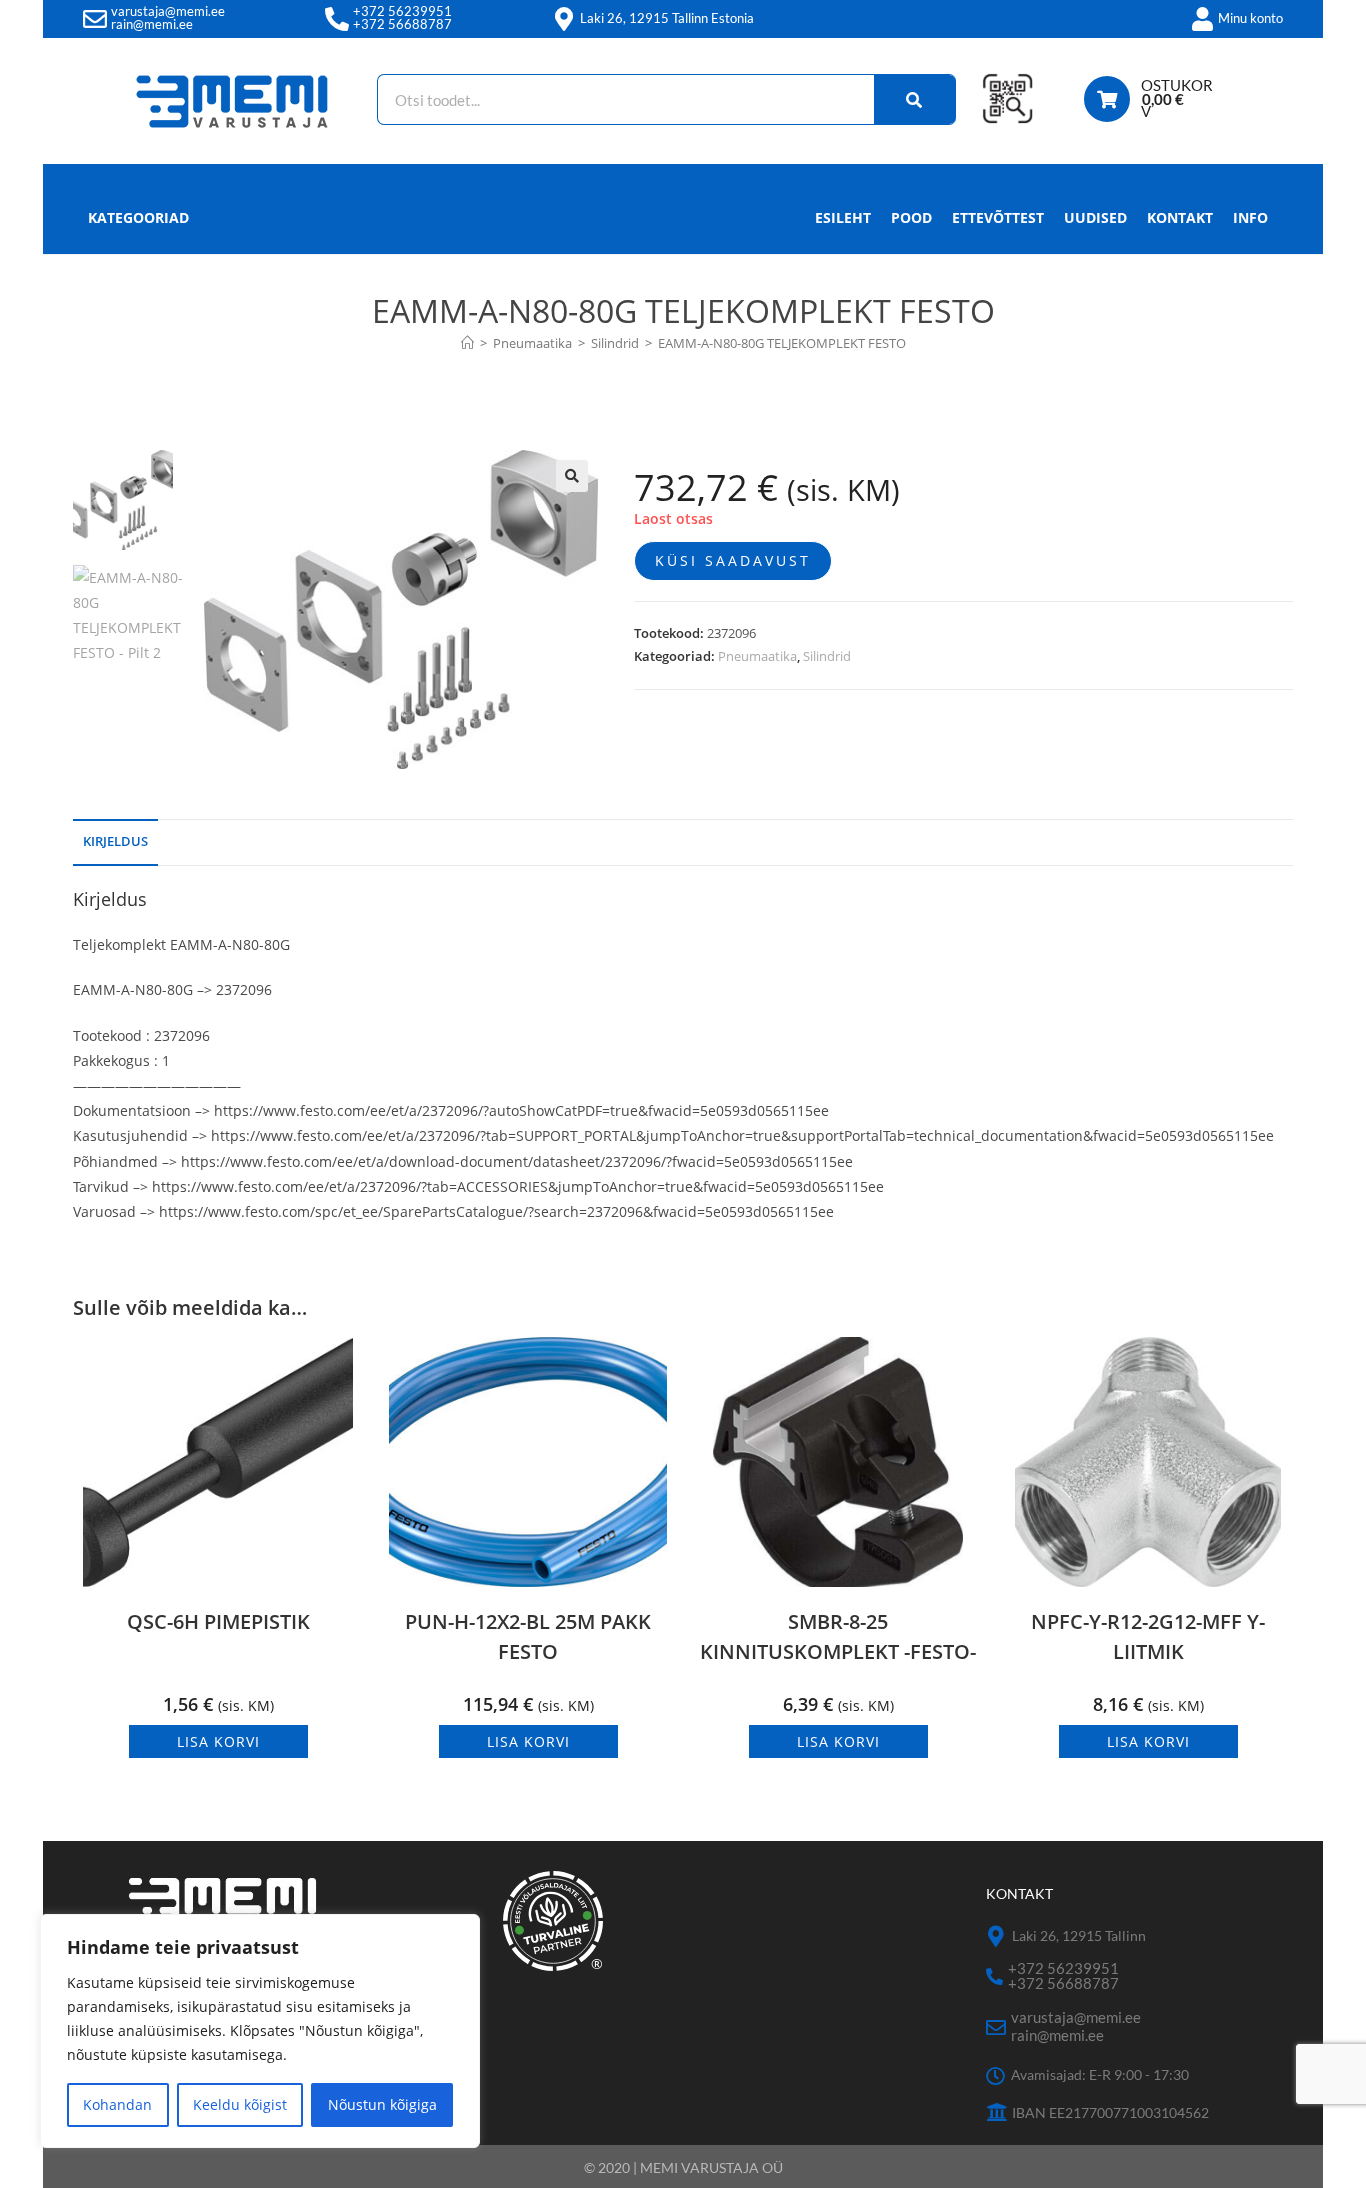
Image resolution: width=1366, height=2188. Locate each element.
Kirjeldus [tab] (115, 841)
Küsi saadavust (733, 560)
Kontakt (1180, 217)
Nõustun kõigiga (382, 2104)
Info (1250, 217)
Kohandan (117, 2104)
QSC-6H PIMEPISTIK (218, 1621)
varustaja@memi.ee (168, 11)
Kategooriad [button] (138, 217)
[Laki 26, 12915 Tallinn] (996, 1936)
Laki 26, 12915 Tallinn (1079, 1935)
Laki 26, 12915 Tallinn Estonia (667, 18)
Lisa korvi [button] (218, 1741)
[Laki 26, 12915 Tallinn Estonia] (564, 19)
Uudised (1095, 217)
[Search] (915, 99)
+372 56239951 (402, 11)
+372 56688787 (402, 24)
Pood (911, 217)
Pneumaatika (757, 656)
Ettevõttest (998, 217)
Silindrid (827, 656)
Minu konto (1250, 18)
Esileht (843, 217)
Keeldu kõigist (240, 2104)
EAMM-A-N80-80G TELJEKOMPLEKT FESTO (782, 343)
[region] (260, 2031)
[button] (572, 476)
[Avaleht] (467, 343)
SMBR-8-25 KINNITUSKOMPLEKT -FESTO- (838, 1636)
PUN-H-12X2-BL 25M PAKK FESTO (528, 1636)
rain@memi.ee (152, 24)
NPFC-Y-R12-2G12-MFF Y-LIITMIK (1148, 1636)
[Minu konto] (1202, 19)
